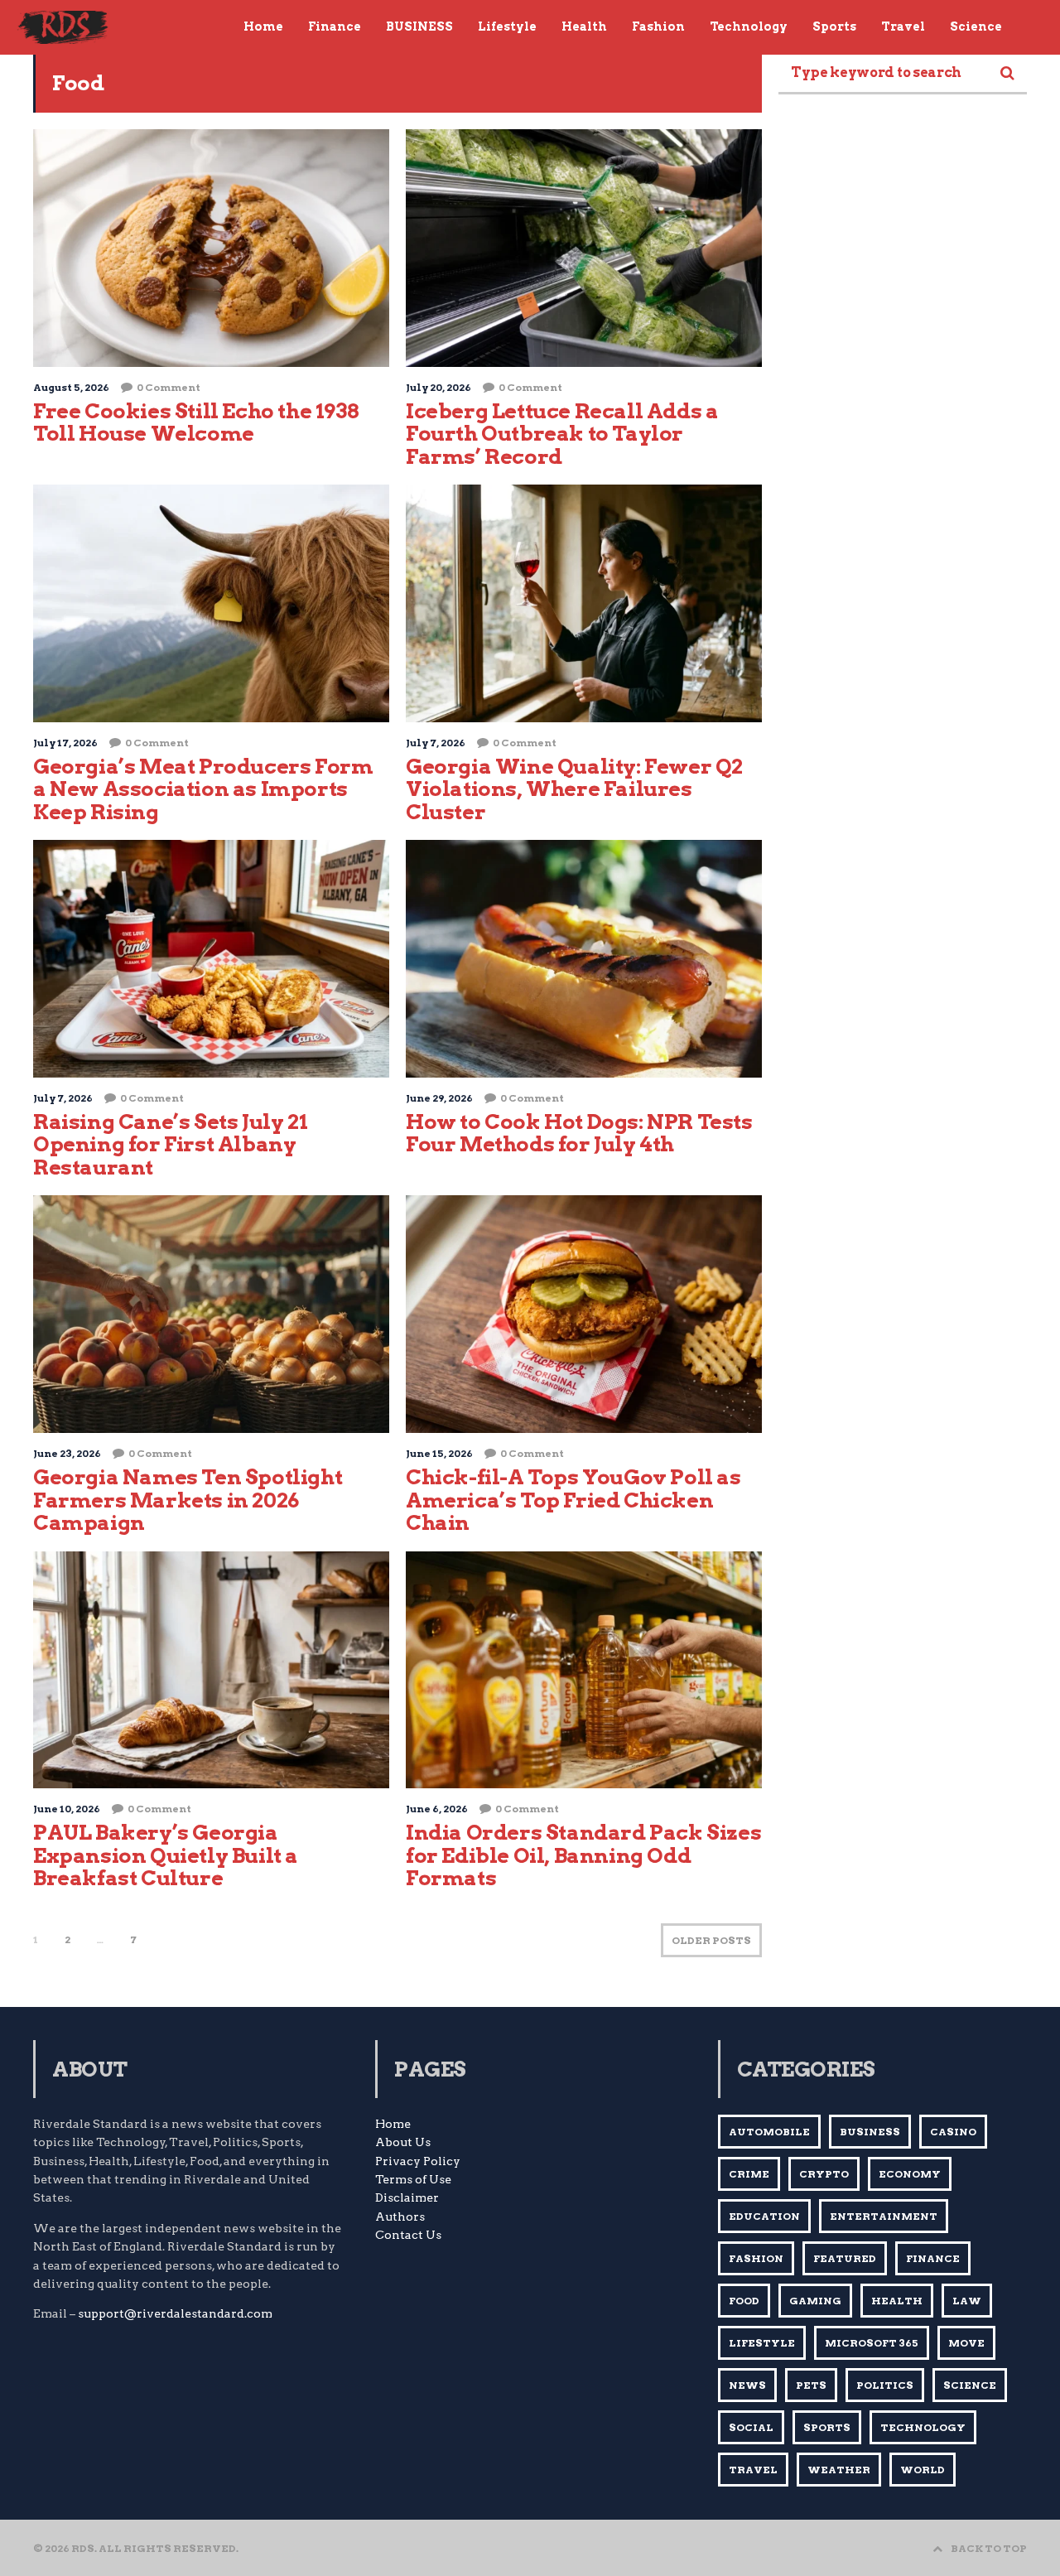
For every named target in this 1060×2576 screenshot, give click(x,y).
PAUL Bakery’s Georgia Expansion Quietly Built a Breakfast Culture (166, 1855)
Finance (933, 2258)
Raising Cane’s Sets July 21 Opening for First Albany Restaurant (170, 1144)
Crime (749, 2174)
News (747, 2385)
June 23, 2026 (67, 1453)
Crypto (824, 2174)
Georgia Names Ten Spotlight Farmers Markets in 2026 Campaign (188, 1500)
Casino (953, 2132)
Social (751, 2427)
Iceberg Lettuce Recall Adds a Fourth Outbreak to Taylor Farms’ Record (562, 434)
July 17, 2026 (65, 743)
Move (966, 2343)
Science (970, 2385)
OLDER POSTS (711, 1940)
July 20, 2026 (438, 387)
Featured (845, 2258)
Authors (400, 2217)
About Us (403, 2142)
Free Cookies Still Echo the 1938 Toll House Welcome (196, 422)
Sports (827, 2427)
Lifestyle (762, 2343)
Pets (811, 2385)
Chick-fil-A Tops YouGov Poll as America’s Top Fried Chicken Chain (573, 1500)
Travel (753, 2470)
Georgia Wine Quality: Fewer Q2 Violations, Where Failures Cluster (574, 789)
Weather (839, 2470)
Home (393, 2124)
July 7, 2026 (436, 743)
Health (897, 2301)
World (923, 2470)
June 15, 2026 (439, 1453)
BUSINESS (870, 2132)
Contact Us (408, 2235)
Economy (910, 2174)
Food (744, 2301)
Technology (923, 2427)
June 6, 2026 (437, 1809)
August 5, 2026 (71, 387)
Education (764, 2216)
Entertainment (884, 2216)
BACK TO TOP (989, 2548)
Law (967, 2301)
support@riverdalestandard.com (175, 2313)
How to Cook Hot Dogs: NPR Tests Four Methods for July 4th (579, 1133)
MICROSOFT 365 (872, 2343)
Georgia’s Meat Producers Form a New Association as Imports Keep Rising (203, 789)
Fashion (756, 2258)
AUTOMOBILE (769, 2132)
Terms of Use (413, 2179)
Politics (885, 2385)
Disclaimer (407, 2197)
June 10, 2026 (67, 1809)
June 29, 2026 (439, 1098)
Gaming (815, 2301)
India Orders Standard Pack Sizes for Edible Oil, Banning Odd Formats (583, 1855)
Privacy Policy (418, 2161)
